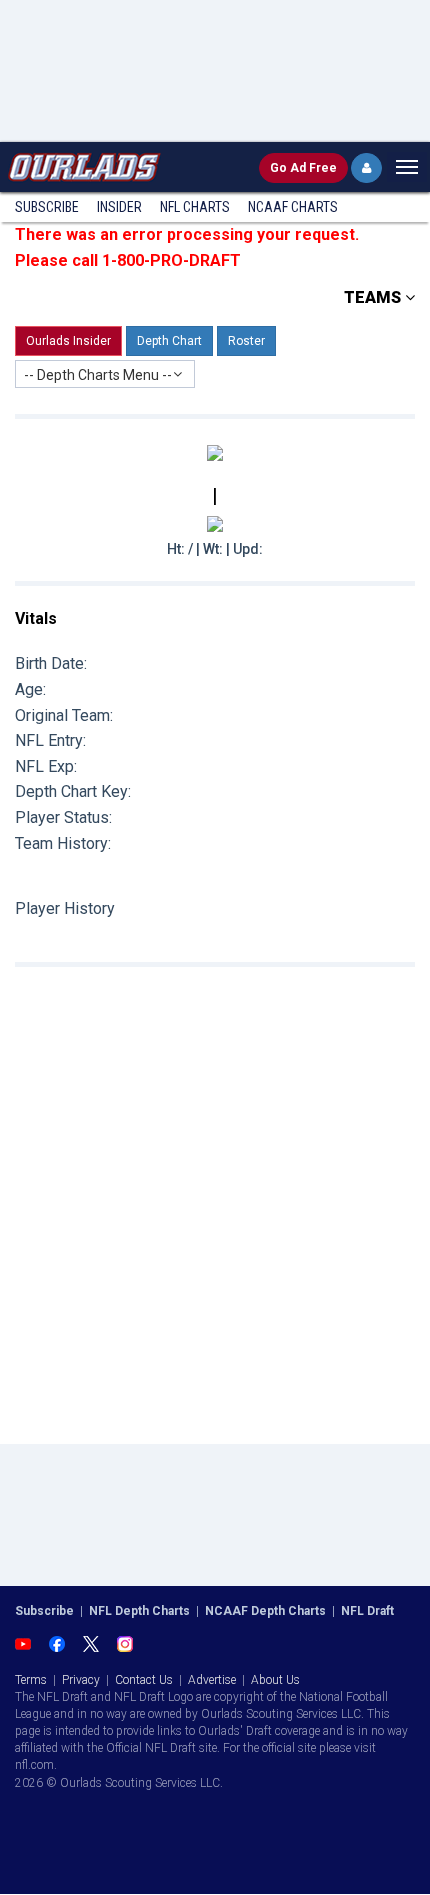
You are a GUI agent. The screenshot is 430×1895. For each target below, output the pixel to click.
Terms (31, 1680)
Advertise (212, 1680)
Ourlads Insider (68, 341)
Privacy (81, 1680)
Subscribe (47, 207)
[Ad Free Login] (366, 168)
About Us (275, 1680)
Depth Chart (169, 341)
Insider (119, 207)
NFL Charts (195, 207)
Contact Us (144, 1680)
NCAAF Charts (293, 207)
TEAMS (374, 297)
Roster (246, 341)
